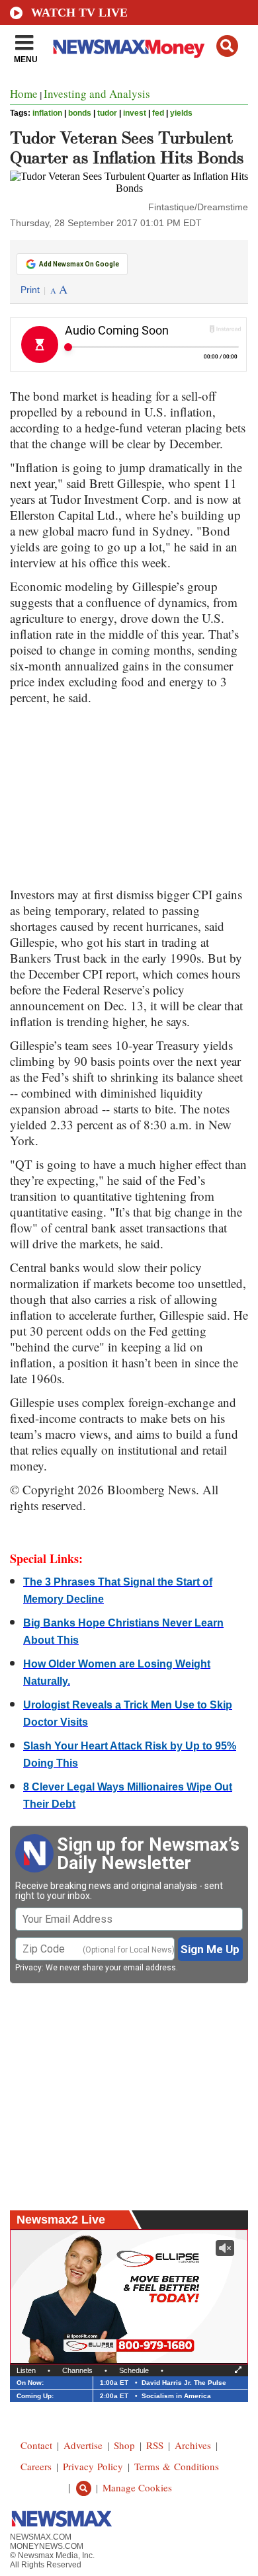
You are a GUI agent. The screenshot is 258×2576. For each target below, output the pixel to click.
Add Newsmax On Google (79, 264)
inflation (47, 113)
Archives (193, 2445)
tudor (107, 113)
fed (158, 113)
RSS (155, 2445)
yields (181, 113)
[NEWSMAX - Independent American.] (129, 48)
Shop (124, 2445)
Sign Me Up (210, 1949)
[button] (227, 46)
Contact (36, 2445)
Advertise (83, 2445)
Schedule (134, 2370)
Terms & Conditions (177, 2466)
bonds (80, 113)
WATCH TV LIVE (79, 13)
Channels (77, 2370)
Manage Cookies (137, 2487)
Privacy (28, 1968)
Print (30, 290)
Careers (36, 2466)
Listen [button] (26, 2370)
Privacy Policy (93, 2466)
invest (135, 113)
